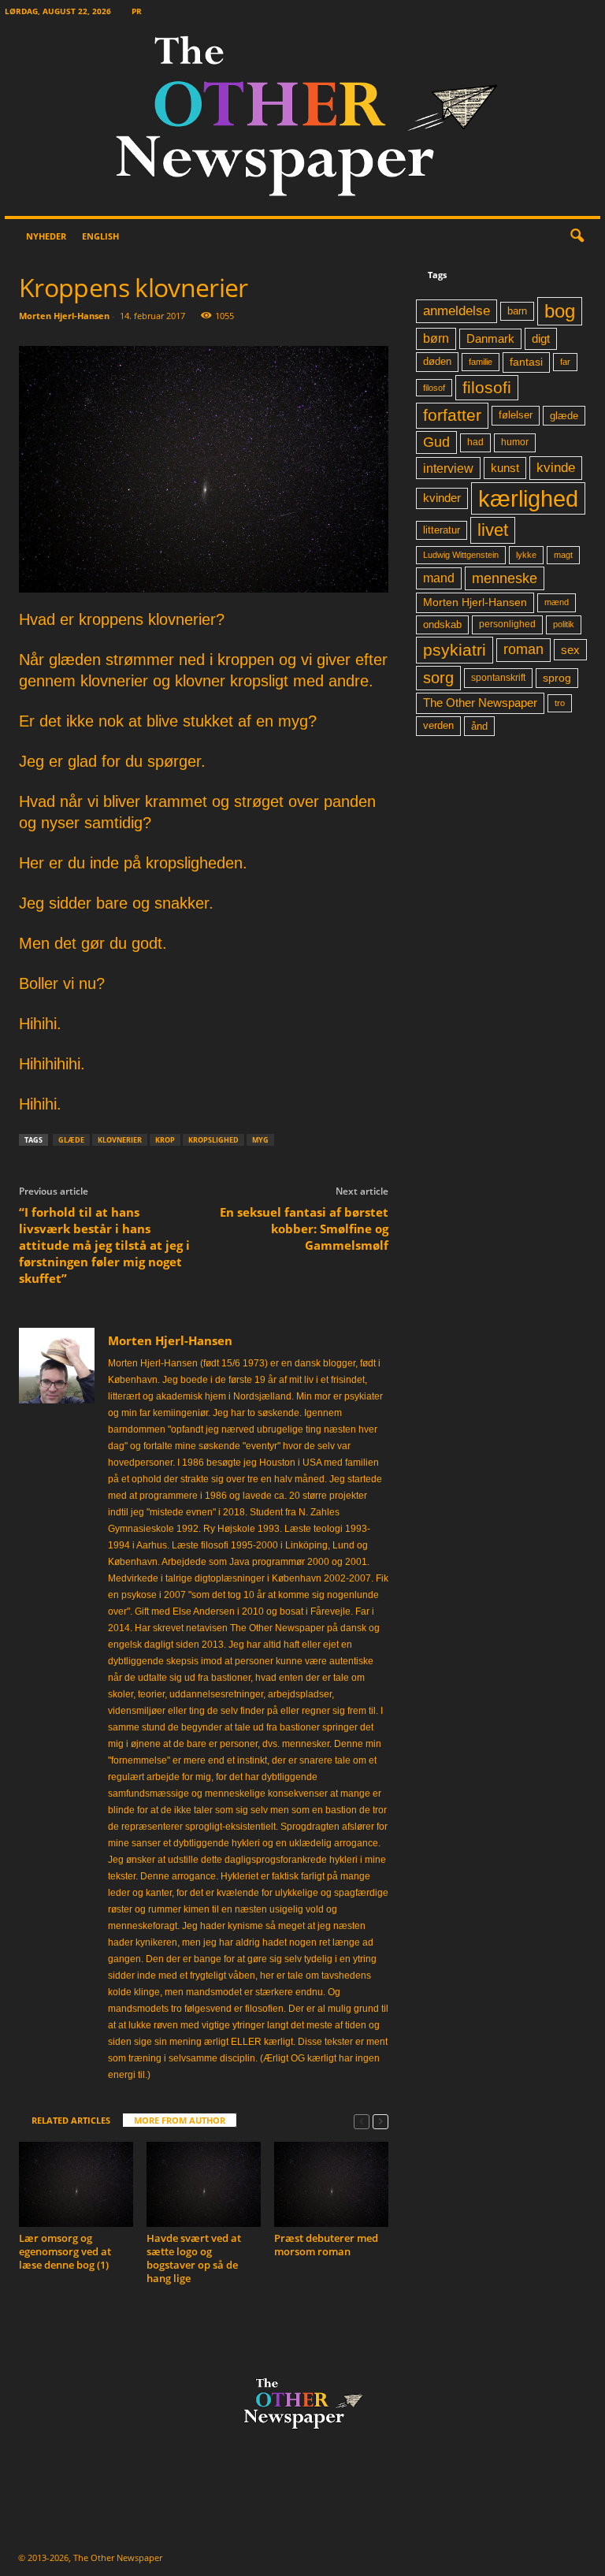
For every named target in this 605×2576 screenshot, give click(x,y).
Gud (436, 442)
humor (515, 442)
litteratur (442, 530)
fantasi (526, 362)
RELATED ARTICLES (71, 2120)
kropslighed (213, 1140)
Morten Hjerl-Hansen (64, 316)
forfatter (452, 415)
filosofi (487, 387)
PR (137, 11)
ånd (479, 726)
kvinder (442, 498)
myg (260, 1140)
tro (560, 703)
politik (564, 624)
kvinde (556, 467)
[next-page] (380, 2121)
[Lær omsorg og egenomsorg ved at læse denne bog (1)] (76, 2184)
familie (481, 362)
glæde (71, 1140)
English (100, 236)
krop (165, 1140)
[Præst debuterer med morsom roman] (331, 2184)
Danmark (490, 339)
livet (493, 530)
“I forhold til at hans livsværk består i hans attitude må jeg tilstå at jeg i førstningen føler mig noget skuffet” (104, 1245)
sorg (438, 678)
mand (439, 578)
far (565, 362)
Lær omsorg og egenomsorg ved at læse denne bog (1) (65, 2251)
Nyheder (46, 236)
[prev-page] (362, 2121)
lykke (526, 555)
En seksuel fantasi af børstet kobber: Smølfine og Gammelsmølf (304, 1229)
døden (437, 361)
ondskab (442, 625)
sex (570, 650)
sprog (557, 678)
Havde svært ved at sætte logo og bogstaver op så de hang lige (194, 2258)
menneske (505, 578)
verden (438, 726)
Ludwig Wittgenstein (461, 555)
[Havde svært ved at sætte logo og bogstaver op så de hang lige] (204, 2184)
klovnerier (120, 1140)
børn (436, 338)
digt (541, 338)
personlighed (507, 624)
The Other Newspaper (480, 703)
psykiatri (455, 650)
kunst (505, 468)
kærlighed (528, 498)
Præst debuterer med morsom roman (326, 2245)
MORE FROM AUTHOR (180, 2120)
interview (448, 468)
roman (523, 649)
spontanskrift (498, 678)
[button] (577, 236)
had (475, 442)
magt (563, 555)
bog (560, 311)
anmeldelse (457, 310)
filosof (434, 388)
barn (517, 311)
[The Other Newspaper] (302, 119)
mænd (557, 602)
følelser (516, 415)
